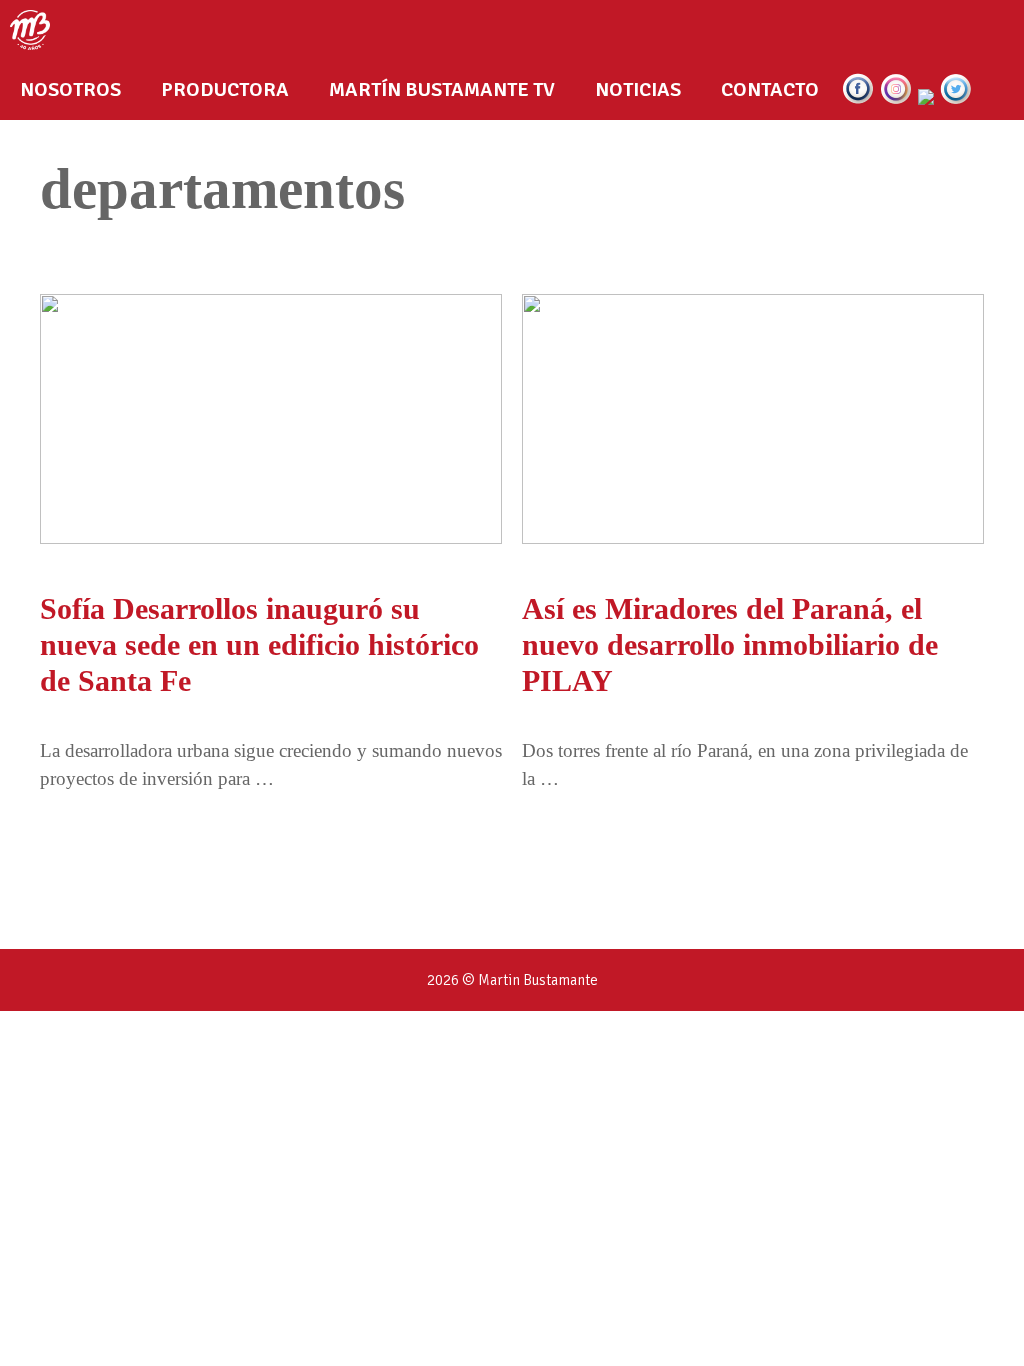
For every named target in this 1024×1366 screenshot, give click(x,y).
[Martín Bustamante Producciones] (35, 30)
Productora (225, 89)
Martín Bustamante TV (442, 89)
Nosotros (70, 89)
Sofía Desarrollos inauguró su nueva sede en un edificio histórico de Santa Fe (259, 644)
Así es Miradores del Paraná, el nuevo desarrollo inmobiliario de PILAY (730, 644)
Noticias (638, 89)
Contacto (770, 89)
